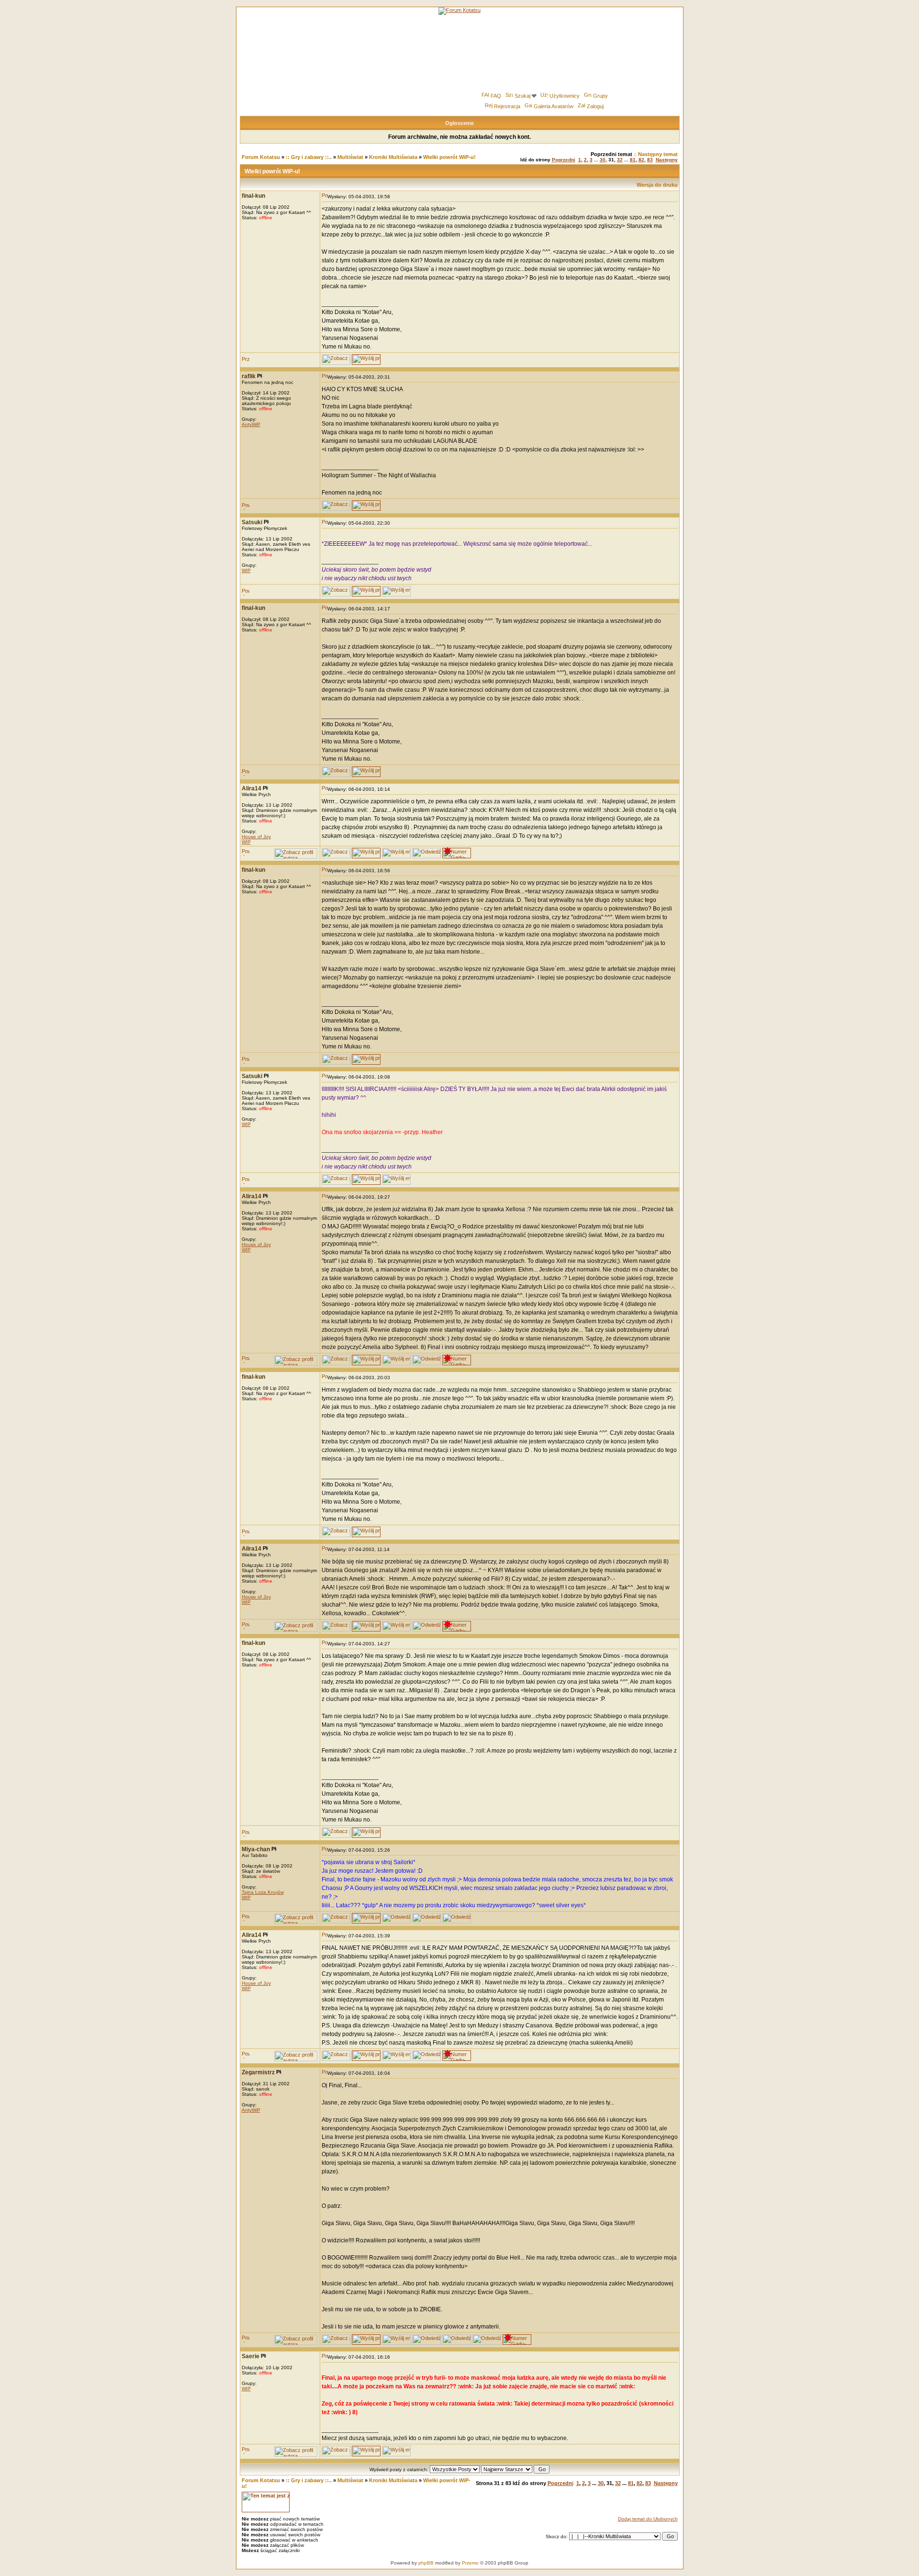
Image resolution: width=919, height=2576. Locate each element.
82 (641, 160)
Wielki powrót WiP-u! (449, 157)
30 (603, 160)
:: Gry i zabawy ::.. (309, 157)
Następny (667, 160)
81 (633, 160)
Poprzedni (564, 160)
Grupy (600, 96)
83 (650, 160)
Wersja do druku (657, 185)
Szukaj (522, 96)
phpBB (426, 2563)
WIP (246, 570)
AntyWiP (251, 424)
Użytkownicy (565, 96)
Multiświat (350, 157)
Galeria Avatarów (554, 106)
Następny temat (658, 154)
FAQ (496, 96)
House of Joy (256, 837)
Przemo (470, 2563)
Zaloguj (595, 106)
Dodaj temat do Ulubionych (648, 2519)
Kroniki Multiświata (393, 157)
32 (620, 160)
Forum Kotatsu (261, 157)
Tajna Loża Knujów (263, 1892)
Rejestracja (507, 106)
